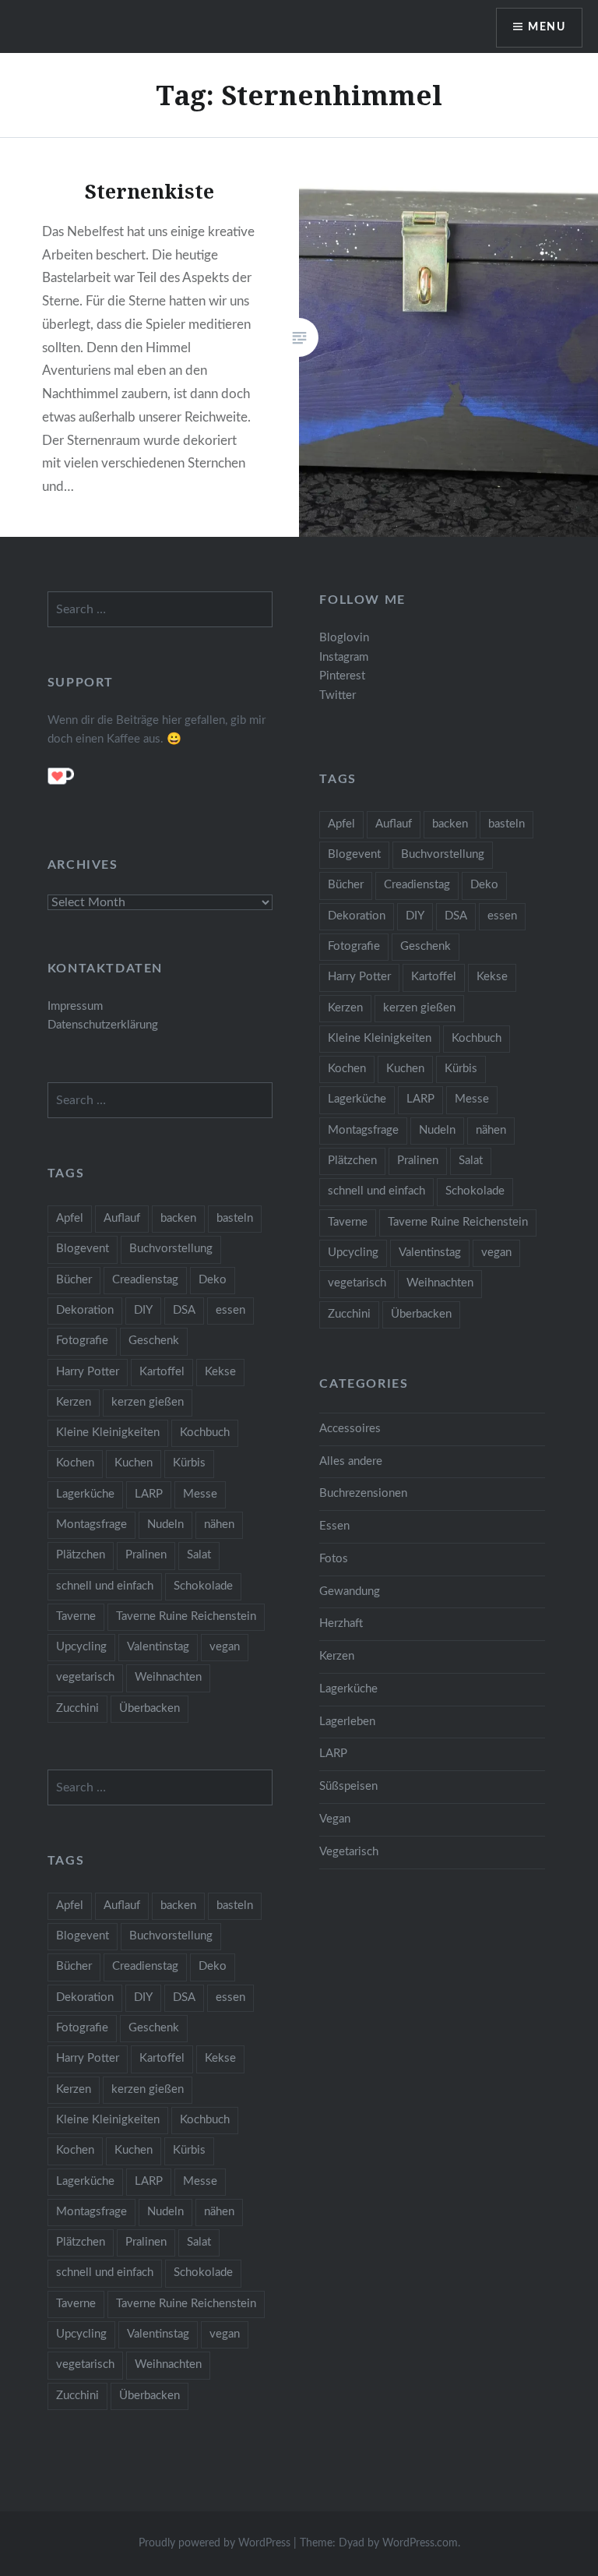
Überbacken (421, 1314)
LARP (420, 1099)
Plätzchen (352, 1161)
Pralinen (418, 1161)
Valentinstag (430, 1253)
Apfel (341, 824)
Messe (472, 1099)
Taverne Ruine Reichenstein (458, 1222)
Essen (334, 1526)
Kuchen (405, 1069)
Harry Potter (359, 977)
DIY (415, 916)
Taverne (348, 1222)
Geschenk (426, 946)
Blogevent (354, 854)
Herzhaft (341, 1623)
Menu (547, 27)
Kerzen (345, 1008)
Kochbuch (477, 1038)
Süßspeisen (348, 1786)
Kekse (492, 977)
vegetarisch (357, 1283)
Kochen (347, 1069)
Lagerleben (347, 1722)
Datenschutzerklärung (103, 1025)
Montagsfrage (363, 1130)
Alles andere (351, 1461)
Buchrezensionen (363, 1493)
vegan (496, 1253)
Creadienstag (417, 885)
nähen (491, 1130)
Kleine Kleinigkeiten (380, 1038)
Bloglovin (344, 638)
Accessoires (350, 1429)
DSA (456, 916)
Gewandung (350, 1591)
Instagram (344, 657)
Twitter (338, 695)
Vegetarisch (349, 1852)
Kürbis (461, 1069)
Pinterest (342, 676)
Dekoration (357, 916)
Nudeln (437, 1130)
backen (450, 824)
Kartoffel (434, 977)
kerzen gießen (419, 1008)
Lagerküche (357, 1099)
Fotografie (354, 946)
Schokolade (475, 1191)
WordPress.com (420, 2543)
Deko (484, 885)
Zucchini (349, 1314)
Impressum (75, 1006)
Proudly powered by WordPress (215, 2543)
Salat (471, 1161)
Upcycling (353, 1253)
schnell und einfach (376, 1191)
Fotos (334, 1559)
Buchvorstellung (443, 854)
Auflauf (394, 824)
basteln (507, 824)
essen (502, 916)
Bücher (346, 885)
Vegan (335, 1819)
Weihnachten (440, 1283)
